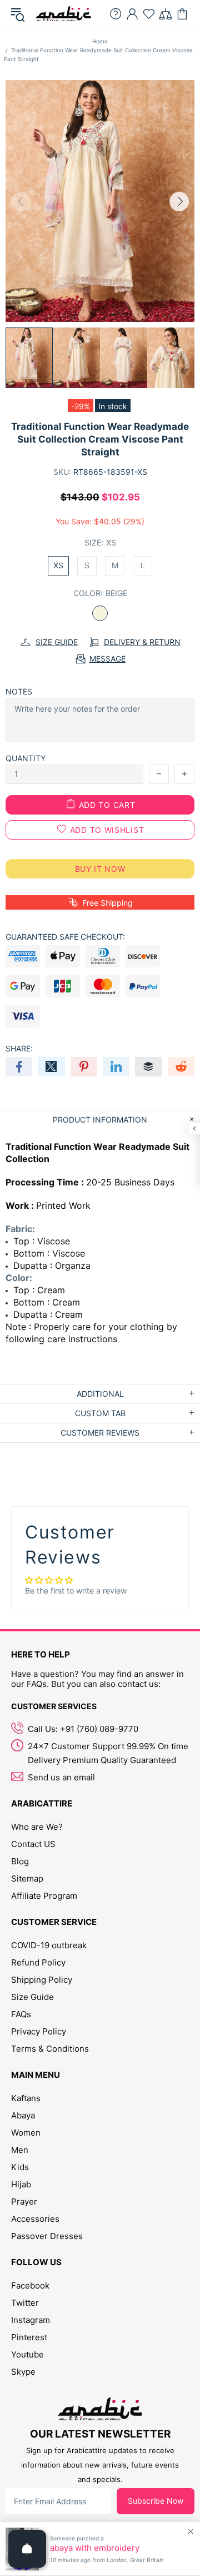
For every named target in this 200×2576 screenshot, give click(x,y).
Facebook (30, 2285)
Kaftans (26, 2098)
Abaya (23, 2115)
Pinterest (29, 2337)
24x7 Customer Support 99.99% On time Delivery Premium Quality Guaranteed (108, 1753)
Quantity (26, 758)
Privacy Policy (39, 2031)
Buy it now (100, 869)
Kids (20, 2167)
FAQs (21, 2014)
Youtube (27, 2354)
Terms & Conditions (50, 2049)
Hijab (21, 2184)
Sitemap (27, 1878)
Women (26, 2133)
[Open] (27, 2549)
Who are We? (37, 1827)
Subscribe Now (156, 2501)
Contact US (33, 1844)
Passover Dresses (47, 2236)
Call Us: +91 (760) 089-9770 (83, 1729)
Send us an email (61, 1777)
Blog (20, 1861)
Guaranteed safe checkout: (65, 937)
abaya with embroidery (95, 2548)
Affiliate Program (44, 1896)
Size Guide (32, 1997)
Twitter (25, 2303)
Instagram (31, 2320)
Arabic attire (63, 14)
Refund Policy (38, 1962)
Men (20, 2150)
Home (100, 41)
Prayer (24, 2202)
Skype (23, 2372)
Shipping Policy (42, 1980)
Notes (19, 691)
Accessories (35, 2219)
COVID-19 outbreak (49, 1945)
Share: (19, 1048)
